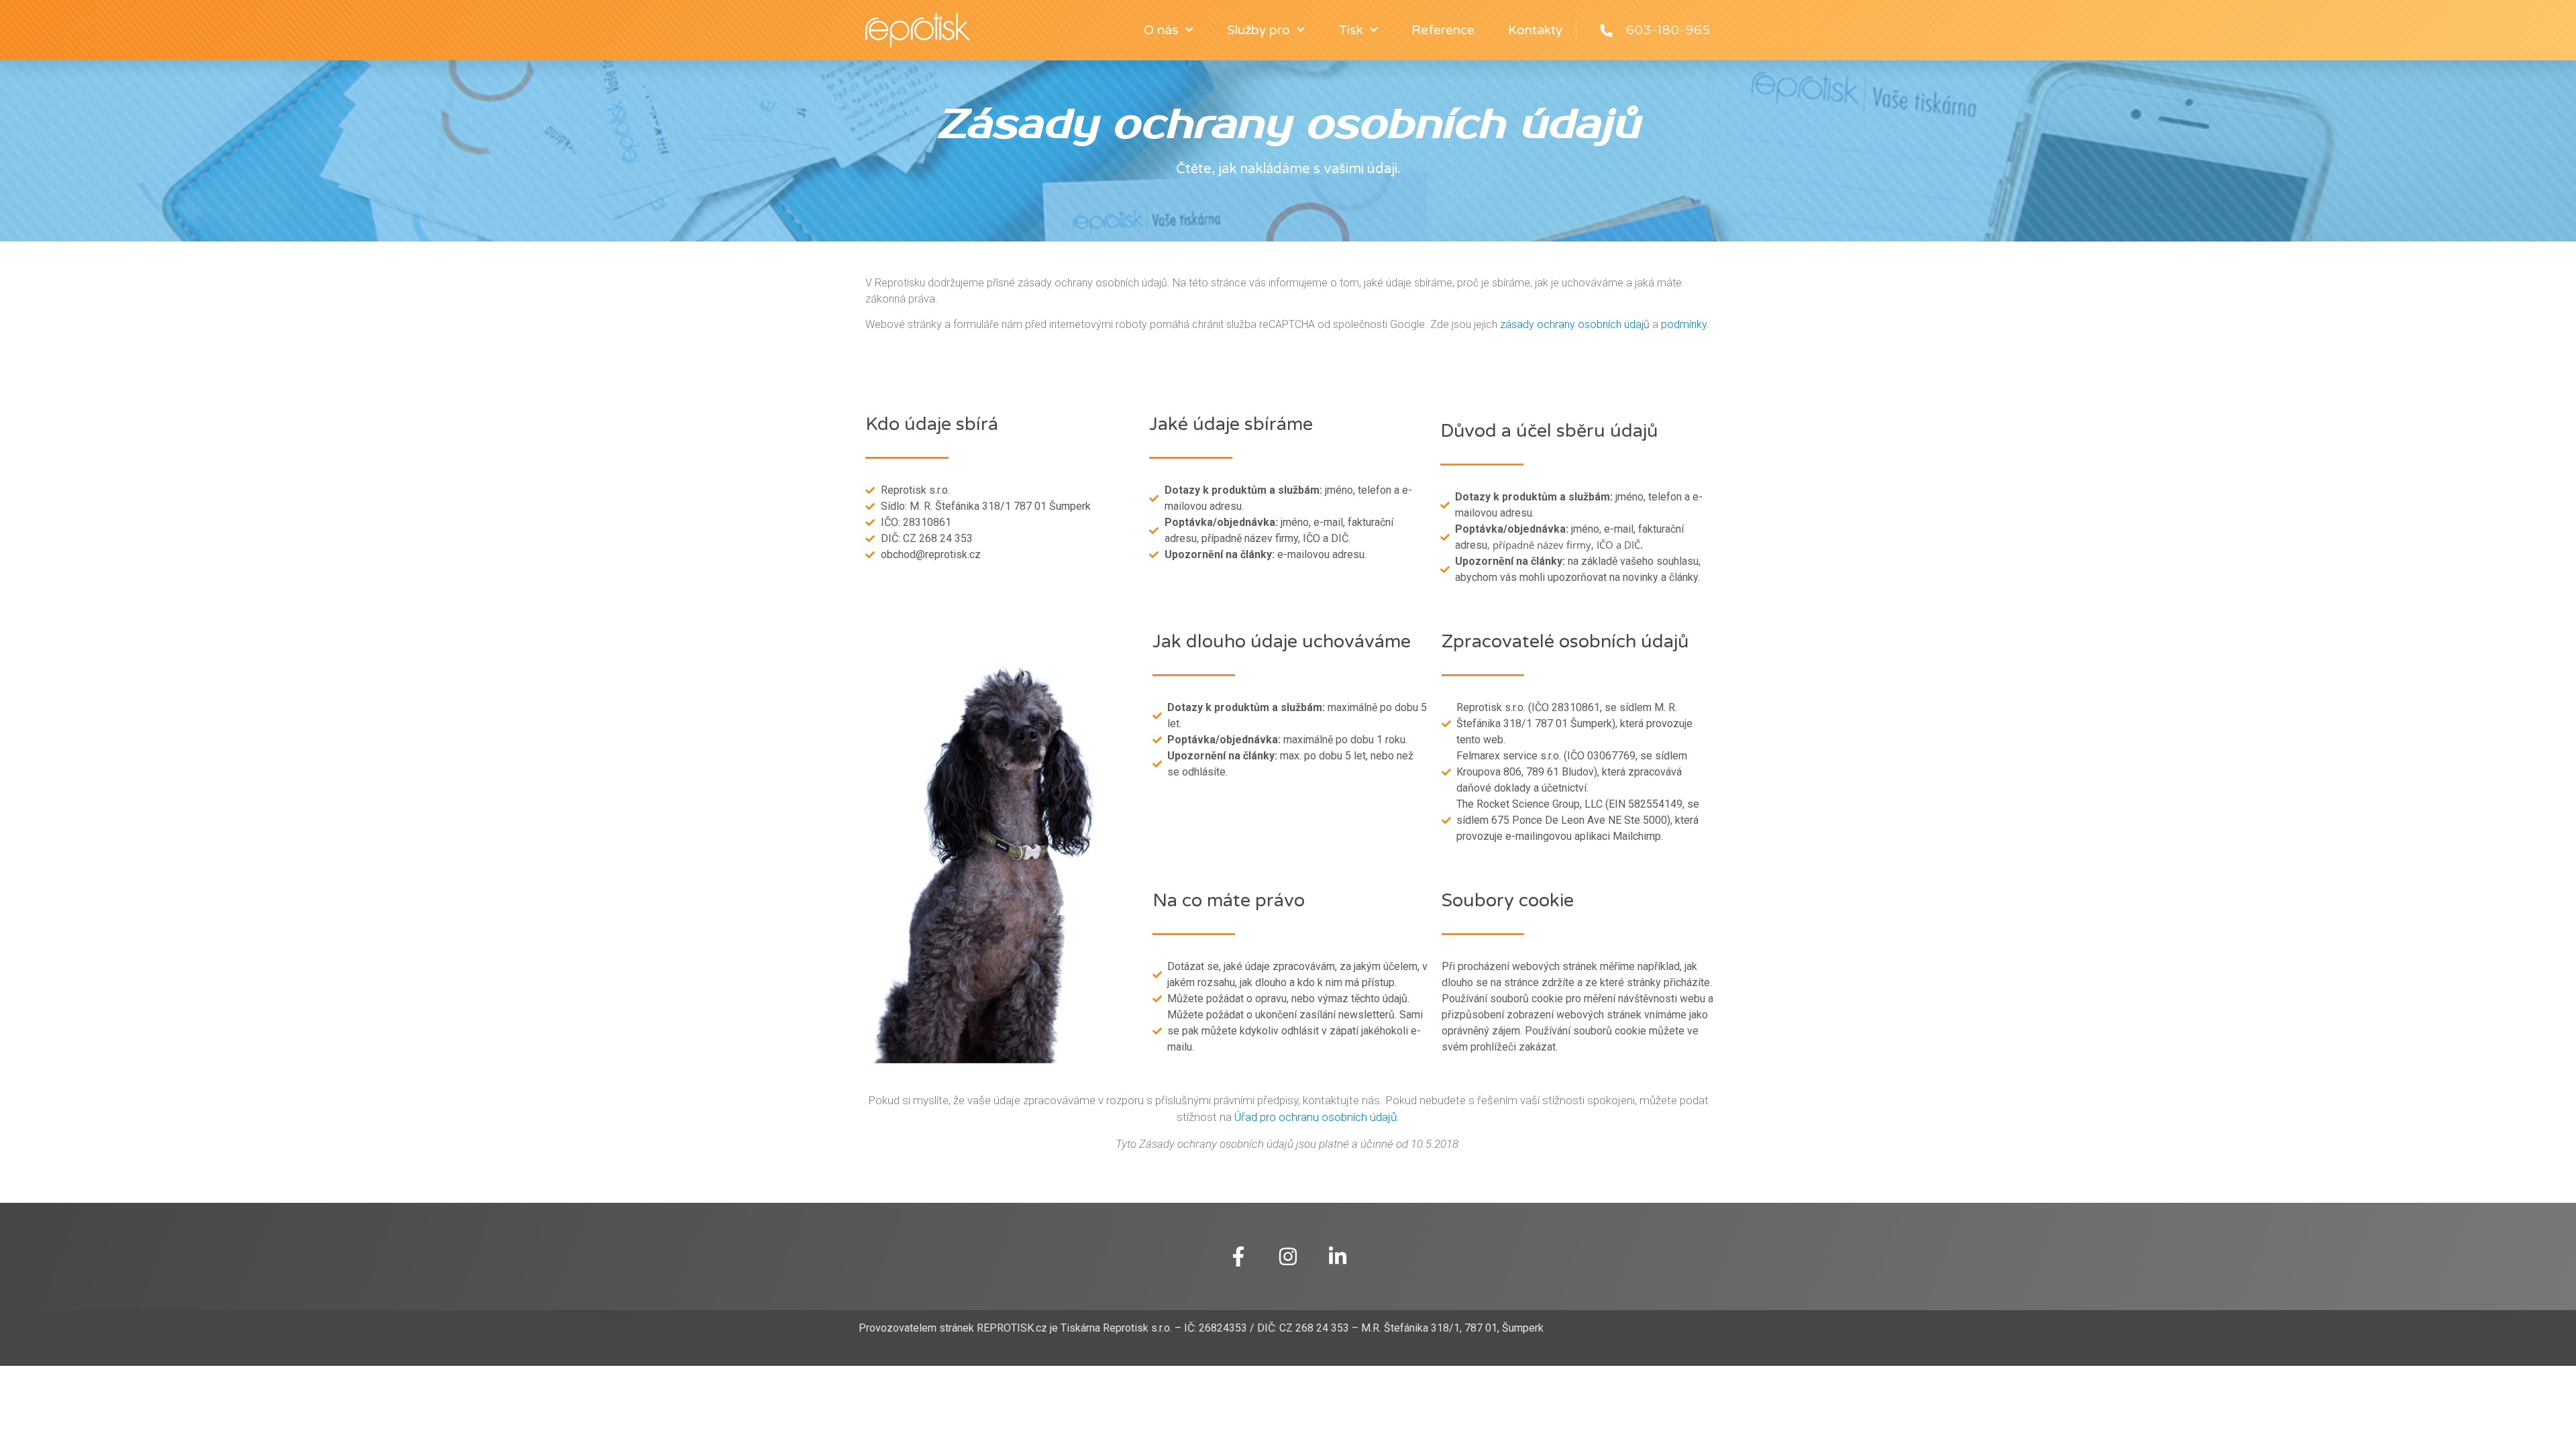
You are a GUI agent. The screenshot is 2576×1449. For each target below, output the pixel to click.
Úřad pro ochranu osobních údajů (1316, 1117)
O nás (1161, 30)
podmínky (1684, 324)
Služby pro (1258, 30)
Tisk (1351, 30)
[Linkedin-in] (1338, 1256)
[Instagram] (1288, 1256)
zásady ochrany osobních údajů (1575, 324)
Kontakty (1535, 30)
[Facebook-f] (1238, 1256)
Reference (1443, 30)
